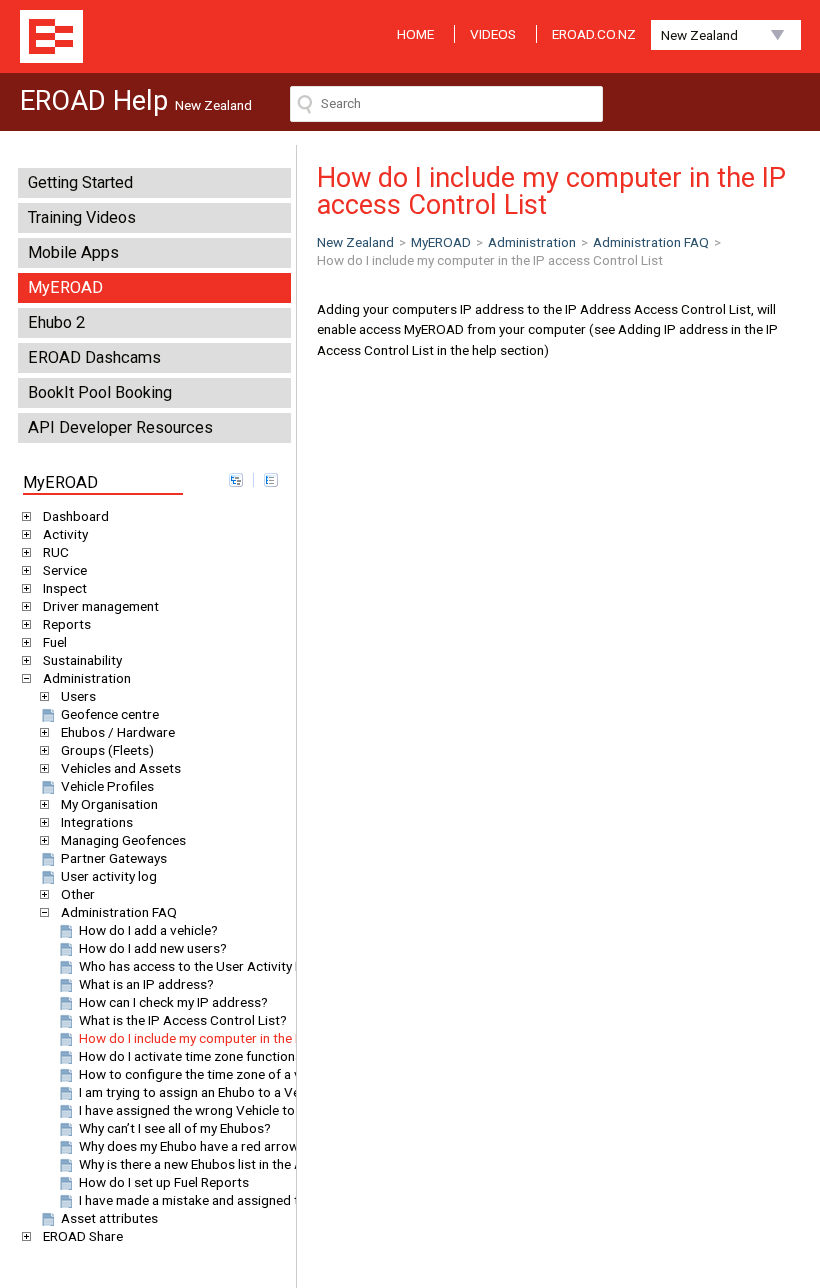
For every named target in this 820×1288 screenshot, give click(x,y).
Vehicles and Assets (121, 768)
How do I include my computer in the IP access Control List (252, 1038)
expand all (236, 480)
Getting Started (80, 182)
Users (78, 696)
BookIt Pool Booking (100, 392)
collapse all (271, 480)
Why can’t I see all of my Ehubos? (175, 1128)
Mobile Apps (73, 252)
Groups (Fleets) (107, 750)
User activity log (109, 876)
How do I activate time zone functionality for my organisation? (262, 1056)
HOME (415, 34)
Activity (65, 534)
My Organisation (109, 804)
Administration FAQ (119, 912)
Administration (87, 678)
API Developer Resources (120, 427)
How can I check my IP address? (173, 1002)
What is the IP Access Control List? (183, 1020)
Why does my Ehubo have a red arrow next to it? (220, 1146)
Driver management (101, 606)
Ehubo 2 (56, 322)
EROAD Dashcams (94, 357)
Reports (67, 624)
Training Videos (82, 217)
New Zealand (699, 35)
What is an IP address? (146, 984)
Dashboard (76, 516)
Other (78, 894)
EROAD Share (83, 1236)
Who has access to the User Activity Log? (202, 966)
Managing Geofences (123, 840)
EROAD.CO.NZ (594, 34)
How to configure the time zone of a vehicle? (210, 1074)
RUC (56, 552)
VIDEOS (493, 34)
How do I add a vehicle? (148, 930)
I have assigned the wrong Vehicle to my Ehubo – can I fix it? (256, 1110)
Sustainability (82, 660)
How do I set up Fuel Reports (164, 1182)
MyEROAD (65, 287)
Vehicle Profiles (107, 786)
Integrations (97, 822)
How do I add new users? (153, 948)
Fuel (55, 642)
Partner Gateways (114, 858)
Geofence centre (110, 714)
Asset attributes (109, 1218)
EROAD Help (51, 36)
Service (65, 570)
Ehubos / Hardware (118, 732)
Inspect (65, 588)
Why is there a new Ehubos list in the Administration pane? (250, 1164)
